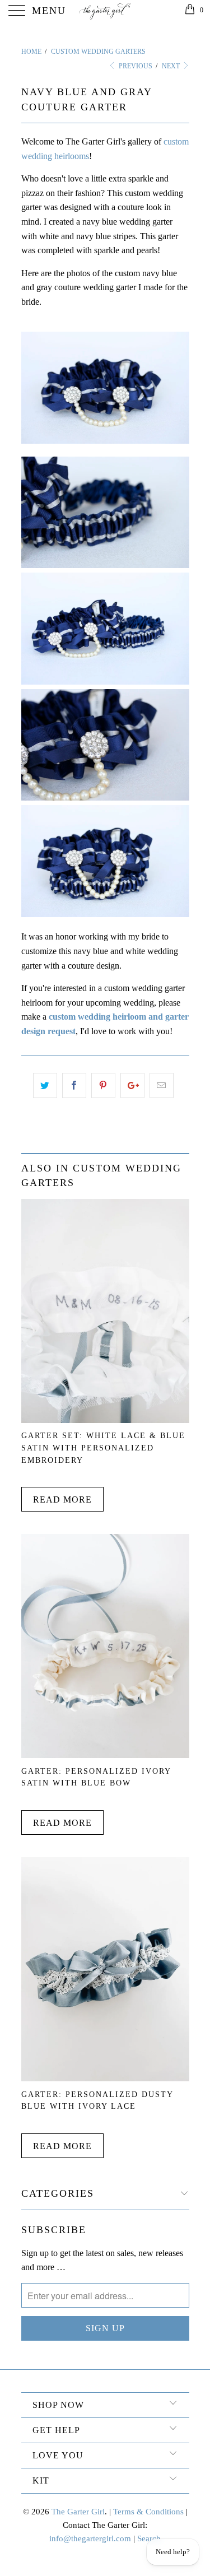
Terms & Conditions (148, 2512)
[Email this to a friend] (162, 1086)
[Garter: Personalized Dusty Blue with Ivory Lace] (105, 2078)
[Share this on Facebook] (74, 1086)
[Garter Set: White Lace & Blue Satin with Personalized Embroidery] (105, 1420)
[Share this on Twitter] (45, 1086)
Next (172, 66)
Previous (135, 66)
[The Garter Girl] (105, 11)
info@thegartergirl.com (90, 2538)
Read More (62, 1499)
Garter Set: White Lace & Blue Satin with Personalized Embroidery (103, 1447)
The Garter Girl (78, 2512)
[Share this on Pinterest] (103, 1086)
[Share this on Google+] (132, 1086)
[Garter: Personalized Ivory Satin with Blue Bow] (105, 1755)
